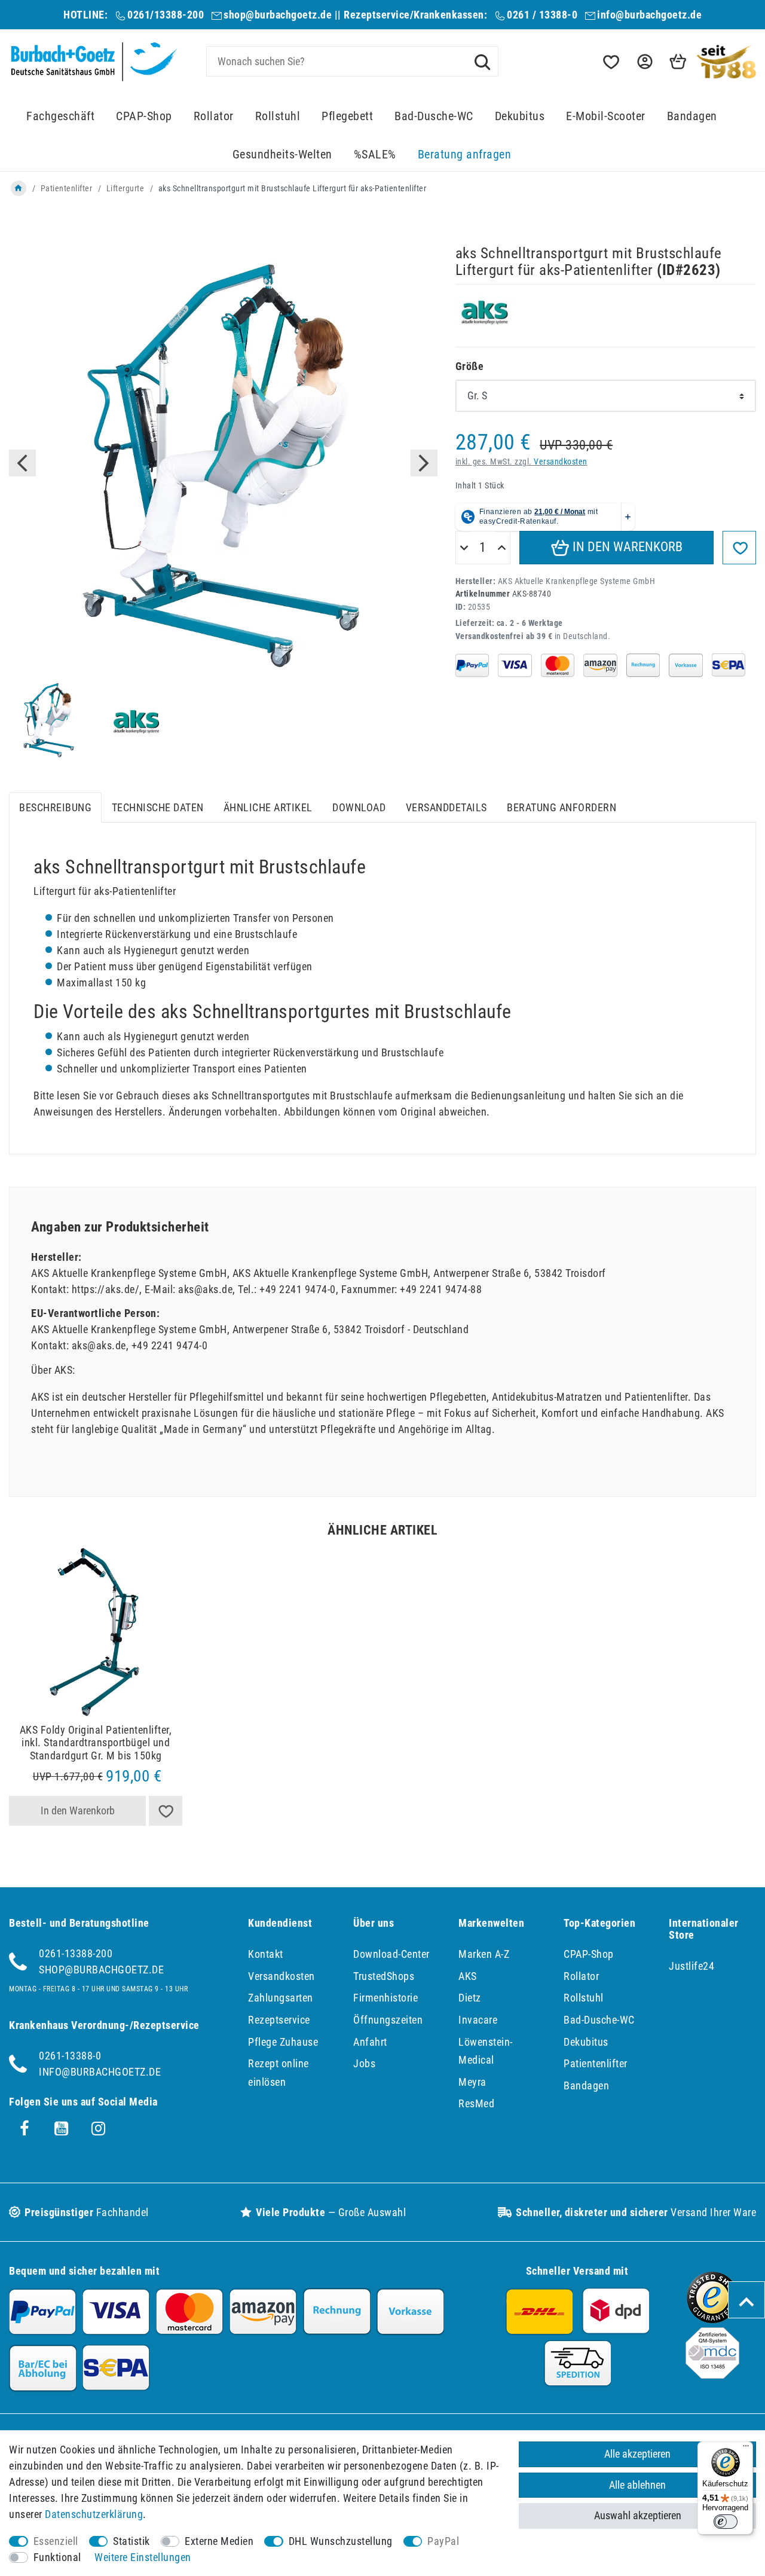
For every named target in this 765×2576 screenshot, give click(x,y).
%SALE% (375, 155)
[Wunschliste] (610, 62)
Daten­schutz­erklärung (94, 2514)
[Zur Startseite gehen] (19, 188)
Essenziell (56, 2541)
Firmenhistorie (385, 1998)
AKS (468, 1976)
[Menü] (746, 2449)
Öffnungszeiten (388, 2020)
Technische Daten (158, 807)
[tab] (55, 807)
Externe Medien (219, 2541)
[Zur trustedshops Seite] (712, 2319)
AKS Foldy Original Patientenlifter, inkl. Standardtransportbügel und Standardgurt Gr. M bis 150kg (96, 1743)
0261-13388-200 (76, 1953)
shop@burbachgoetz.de (278, 15)
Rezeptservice (279, 2020)
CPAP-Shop (144, 116)
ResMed (476, 2103)
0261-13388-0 (70, 2056)
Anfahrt (370, 2042)
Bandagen (692, 116)
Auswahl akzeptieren (638, 2515)
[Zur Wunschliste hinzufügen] (739, 548)
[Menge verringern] (464, 548)
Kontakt (266, 1954)
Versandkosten (561, 462)
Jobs (364, 2063)
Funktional (57, 2557)
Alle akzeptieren (637, 2454)
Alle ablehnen (637, 2485)
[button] (644, 62)
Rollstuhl (278, 116)
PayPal (443, 2541)
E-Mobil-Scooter (606, 116)
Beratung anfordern (561, 807)
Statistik (131, 2541)
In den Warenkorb (626, 547)
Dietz (470, 1998)
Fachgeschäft (60, 116)
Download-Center (391, 1954)
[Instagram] (99, 2129)
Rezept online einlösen (279, 2073)
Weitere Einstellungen (143, 2557)
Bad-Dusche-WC (434, 116)
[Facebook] (25, 2129)
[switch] (726, 2522)
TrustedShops (384, 1976)
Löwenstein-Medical (486, 2051)
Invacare (478, 2020)
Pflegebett (347, 116)
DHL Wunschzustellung (341, 2541)
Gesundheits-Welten (282, 155)
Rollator (214, 116)
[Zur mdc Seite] (712, 2375)
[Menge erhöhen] (502, 548)
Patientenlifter (67, 188)
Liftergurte (126, 188)
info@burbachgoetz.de (649, 15)
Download (359, 807)
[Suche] (482, 61)
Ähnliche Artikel (268, 807)
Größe (470, 366)
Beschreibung (55, 807)
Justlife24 (691, 1966)
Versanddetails (446, 807)
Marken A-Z (484, 1954)
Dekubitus (520, 116)
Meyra (472, 2082)
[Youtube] (62, 2129)
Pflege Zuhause (283, 2042)
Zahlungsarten (281, 1998)
